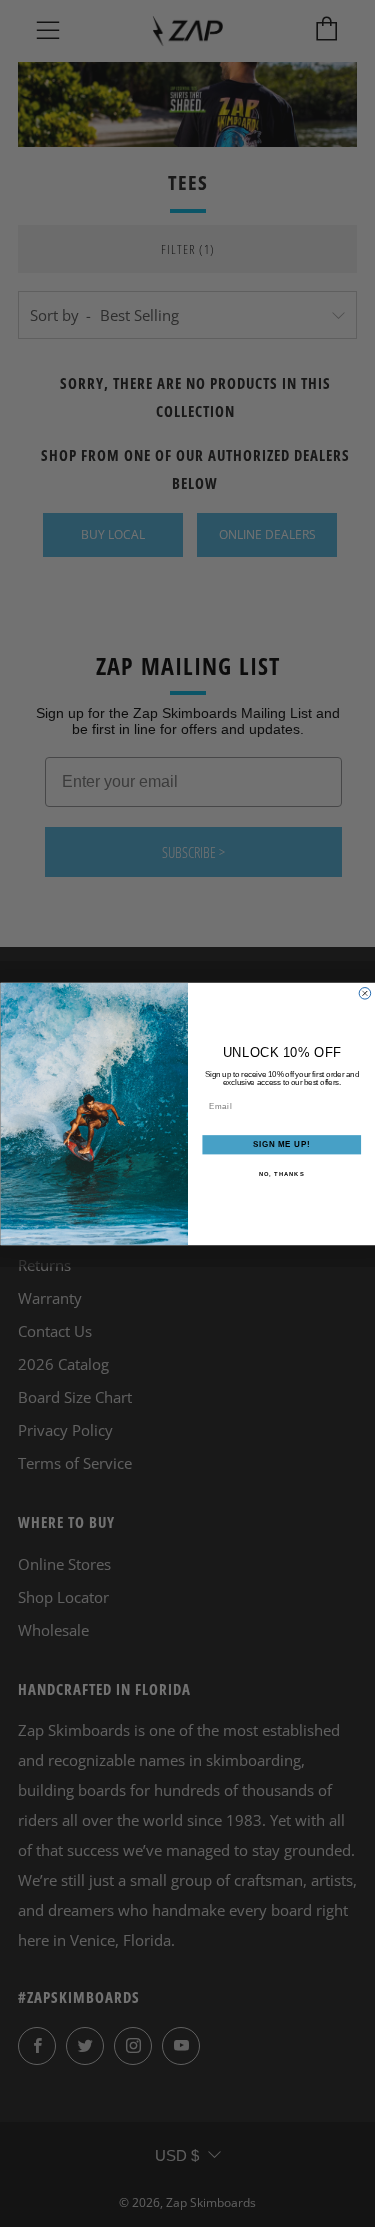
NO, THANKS (281, 1173)
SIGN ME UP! (281, 1144)
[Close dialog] (365, 993)
